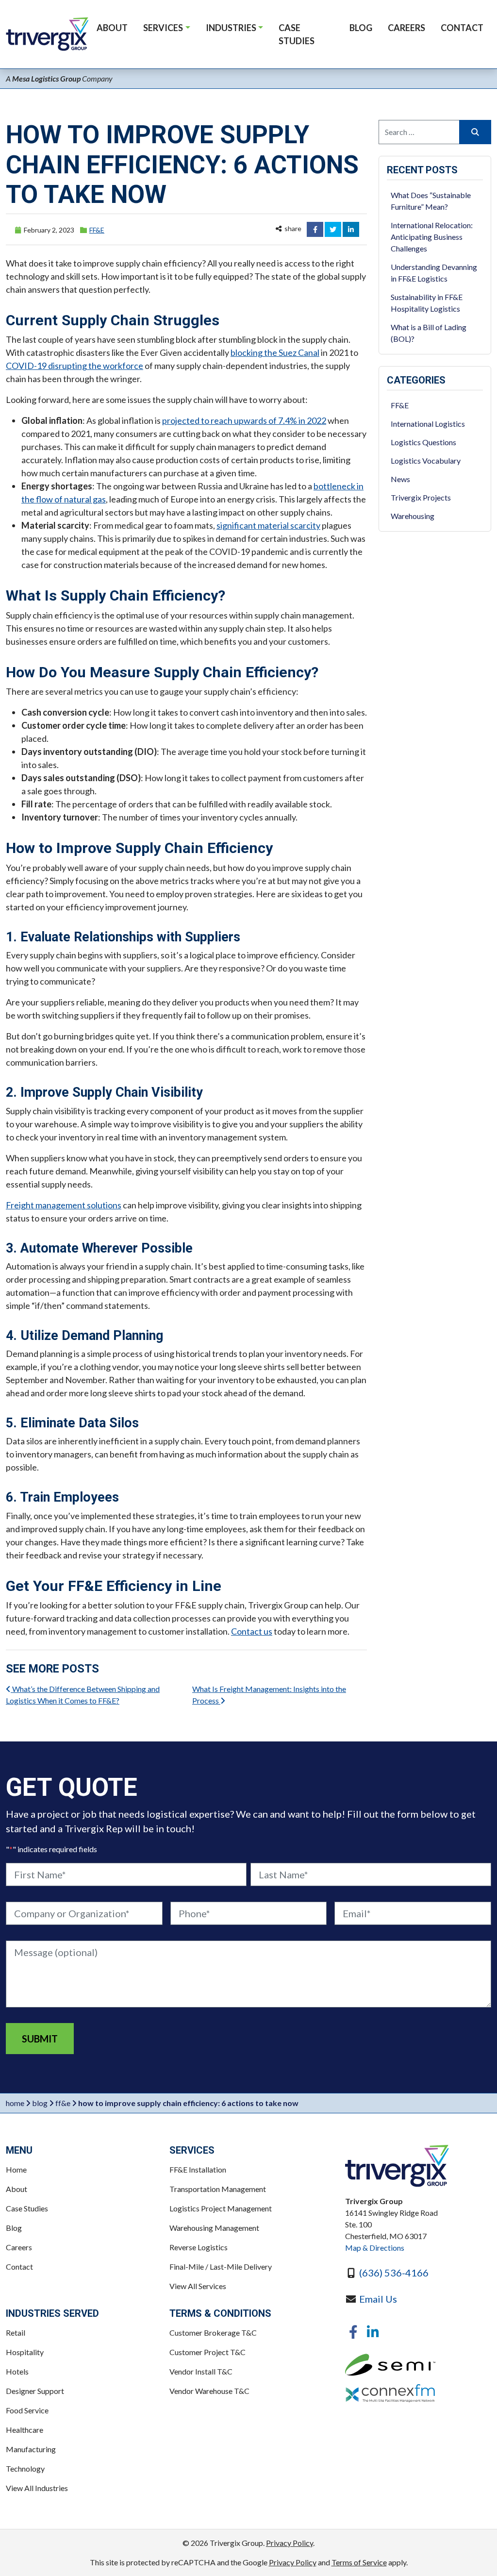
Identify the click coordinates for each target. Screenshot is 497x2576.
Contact (19, 2267)
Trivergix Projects (421, 497)
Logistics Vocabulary (426, 460)
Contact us (252, 1631)
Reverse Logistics (199, 2247)
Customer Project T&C (207, 2352)
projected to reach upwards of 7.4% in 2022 (244, 420)
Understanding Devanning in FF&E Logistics (434, 273)
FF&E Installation (198, 2169)
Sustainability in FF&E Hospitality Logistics (427, 303)
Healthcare (25, 2430)
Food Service (27, 2410)
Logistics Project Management (221, 2208)
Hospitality (25, 2352)
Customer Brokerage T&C (213, 2333)
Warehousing (413, 516)
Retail (16, 2333)
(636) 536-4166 (394, 2273)
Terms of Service (359, 2562)
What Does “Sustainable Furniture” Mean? (431, 201)
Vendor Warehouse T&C (209, 2391)
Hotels (17, 2371)
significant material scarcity (268, 525)
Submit (40, 2039)
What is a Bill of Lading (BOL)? (429, 333)
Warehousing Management (214, 2228)
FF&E (97, 230)
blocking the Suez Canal (275, 352)
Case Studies (27, 2208)
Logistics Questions (423, 442)
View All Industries (37, 2488)
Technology (25, 2468)
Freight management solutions (64, 1205)
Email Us (378, 2299)
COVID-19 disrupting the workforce (75, 366)
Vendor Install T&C (201, 2371)
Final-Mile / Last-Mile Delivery (221, 2267)
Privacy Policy (290, 2543)
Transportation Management (218, 2189)
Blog (40, 2103)
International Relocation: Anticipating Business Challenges (432, 237)
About (17, 2189)
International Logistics (428, 424)
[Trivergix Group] (397, 2166)
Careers (19, 2247)
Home (15, 2103)
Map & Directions (375, 2248)
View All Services (198, 2286)
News (400, 479)
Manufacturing (31, 2449)
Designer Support (35, 2391)
